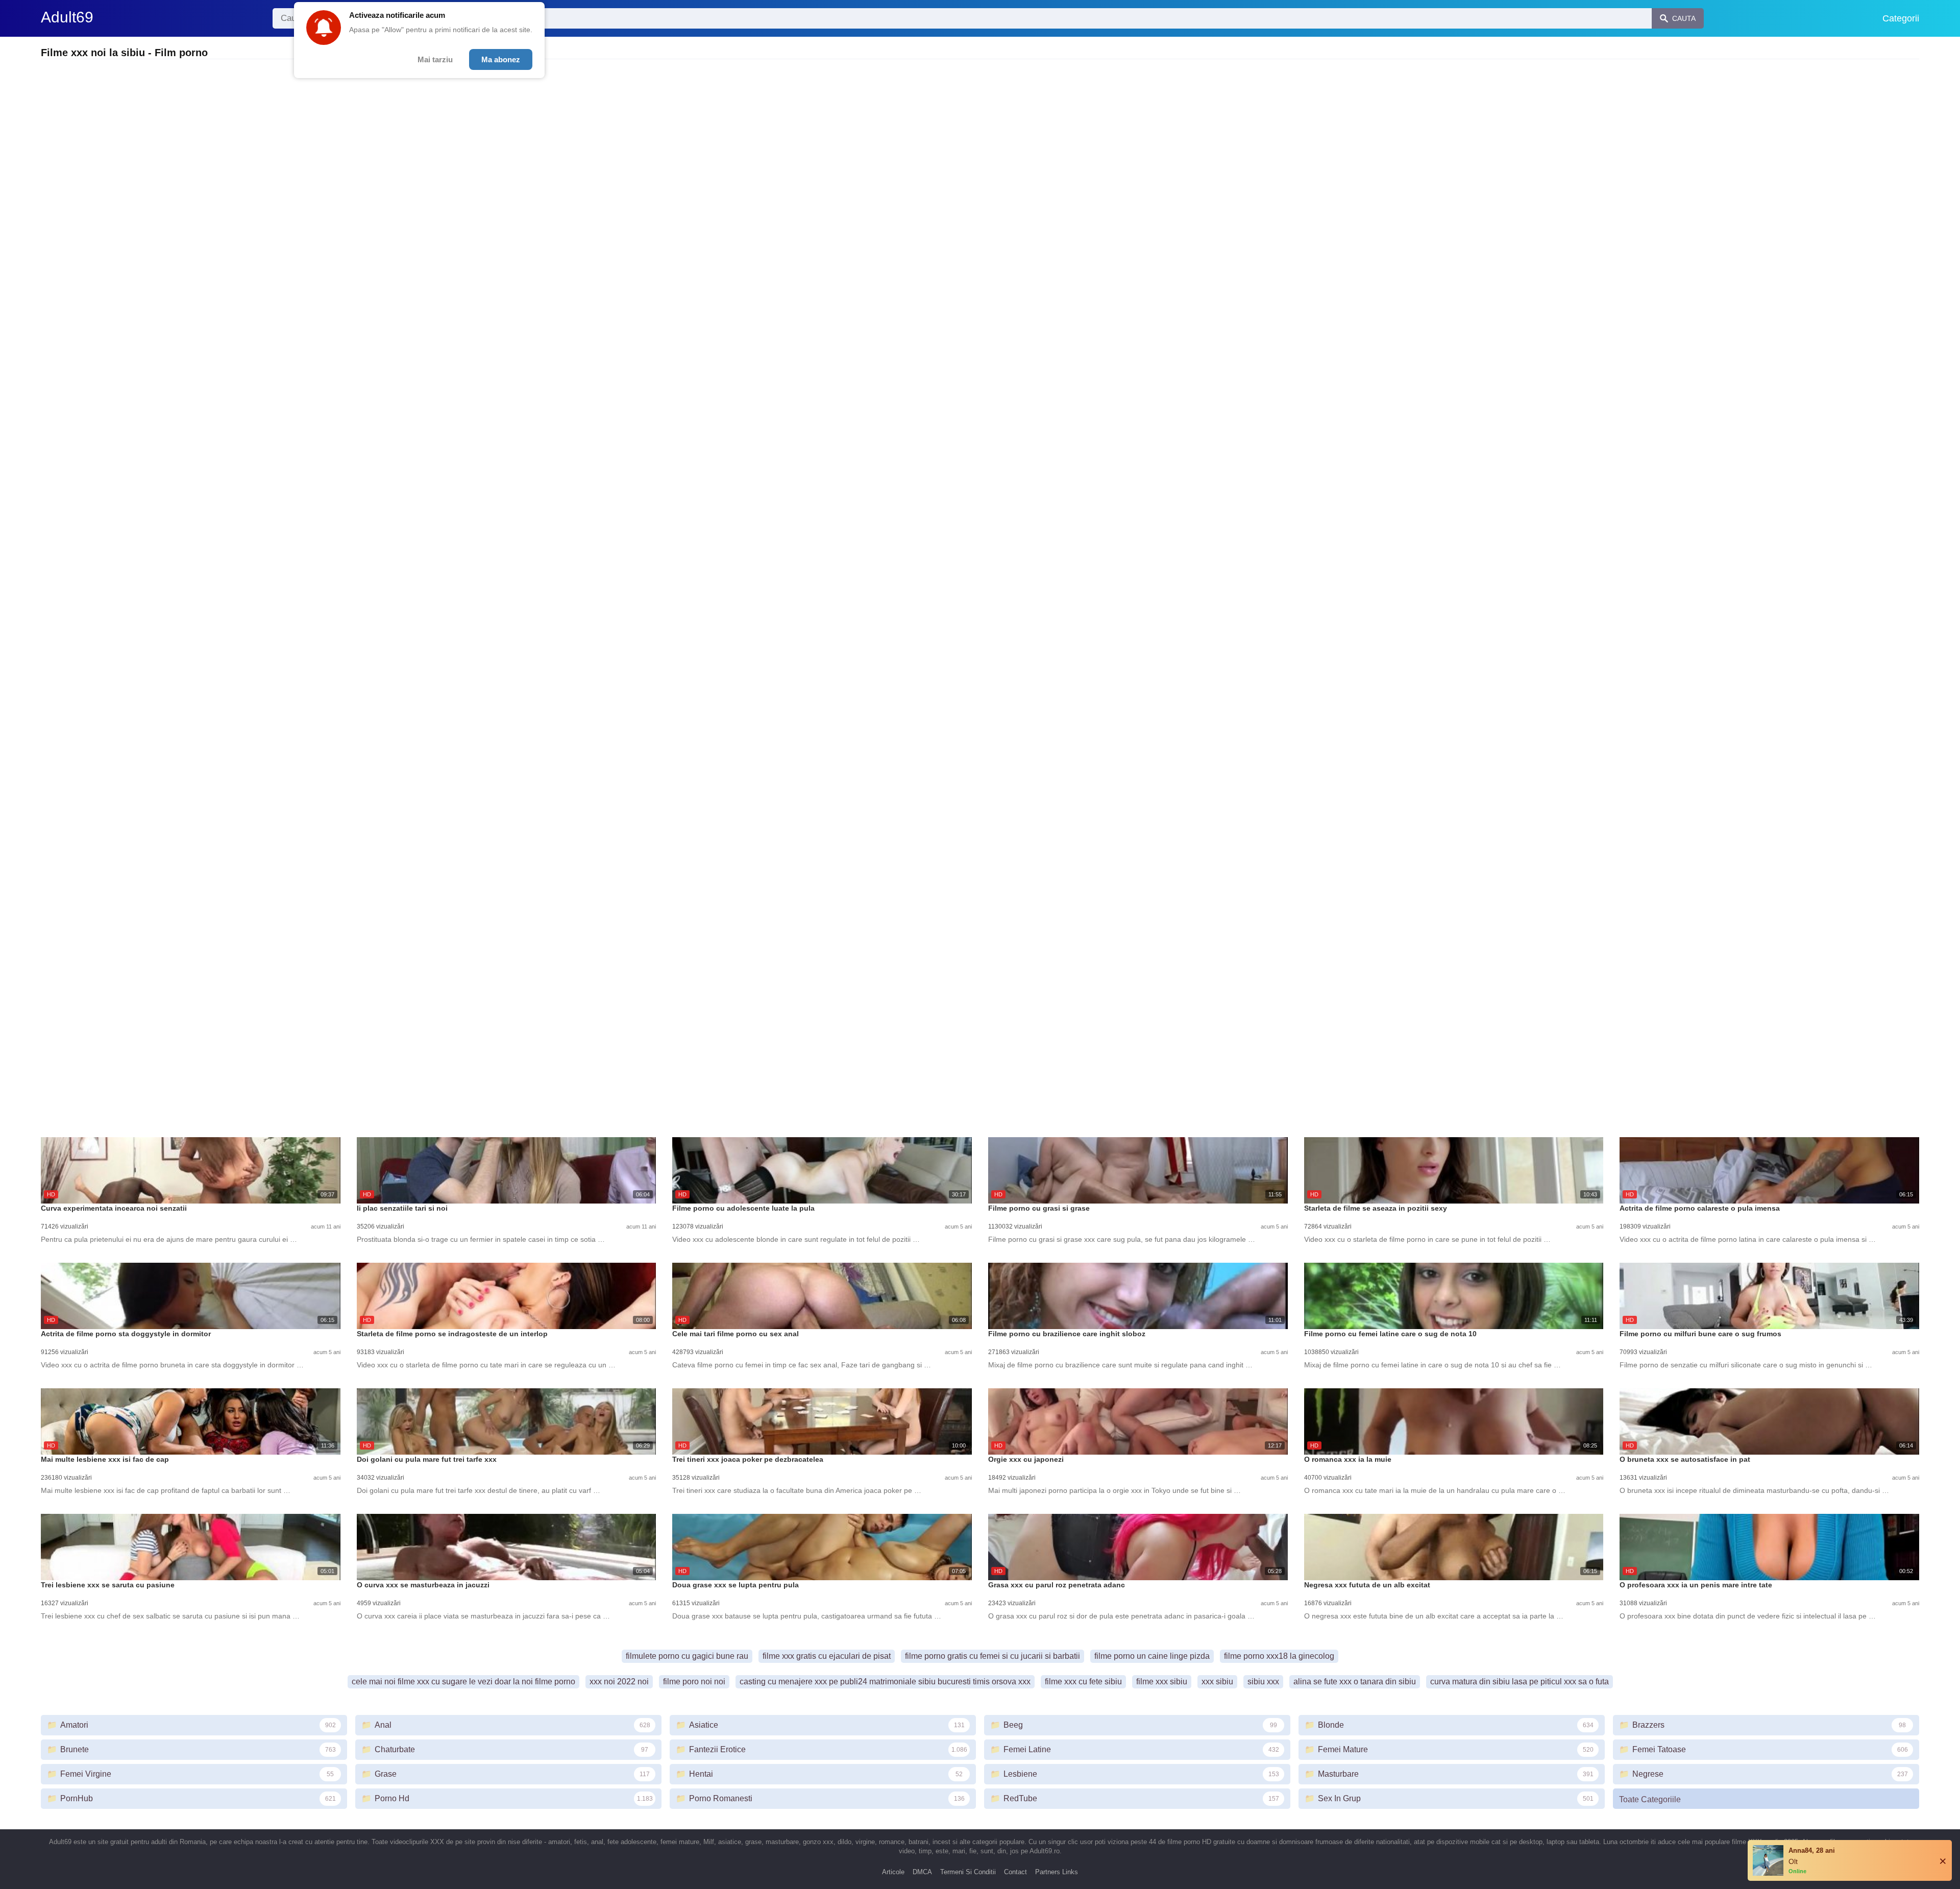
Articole (893, 1872)
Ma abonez (501, 59)
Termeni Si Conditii (968, 1872)
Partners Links (1057, 1872)
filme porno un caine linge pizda (1152, 1656)
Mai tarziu (435, 59)
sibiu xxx (1263, 1682)
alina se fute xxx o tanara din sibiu (1355, 1682)
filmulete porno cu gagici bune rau (687, 1656)
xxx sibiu (1217, 1682)
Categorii (1901, 18)
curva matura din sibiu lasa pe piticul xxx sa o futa (1520, 1682)
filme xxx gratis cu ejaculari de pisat (827, 1656)
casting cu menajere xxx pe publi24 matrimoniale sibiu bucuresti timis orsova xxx (885, 1682)
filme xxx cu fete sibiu (1083, 1682)
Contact (1015, 1872)
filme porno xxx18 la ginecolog (1279, 1656)
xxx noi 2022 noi (619, 1682)
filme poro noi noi (694, 1682)
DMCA (922, 1872)
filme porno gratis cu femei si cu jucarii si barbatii (993, 1656)
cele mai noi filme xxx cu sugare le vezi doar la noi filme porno (463, 1682)
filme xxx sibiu (1162, 1682)
